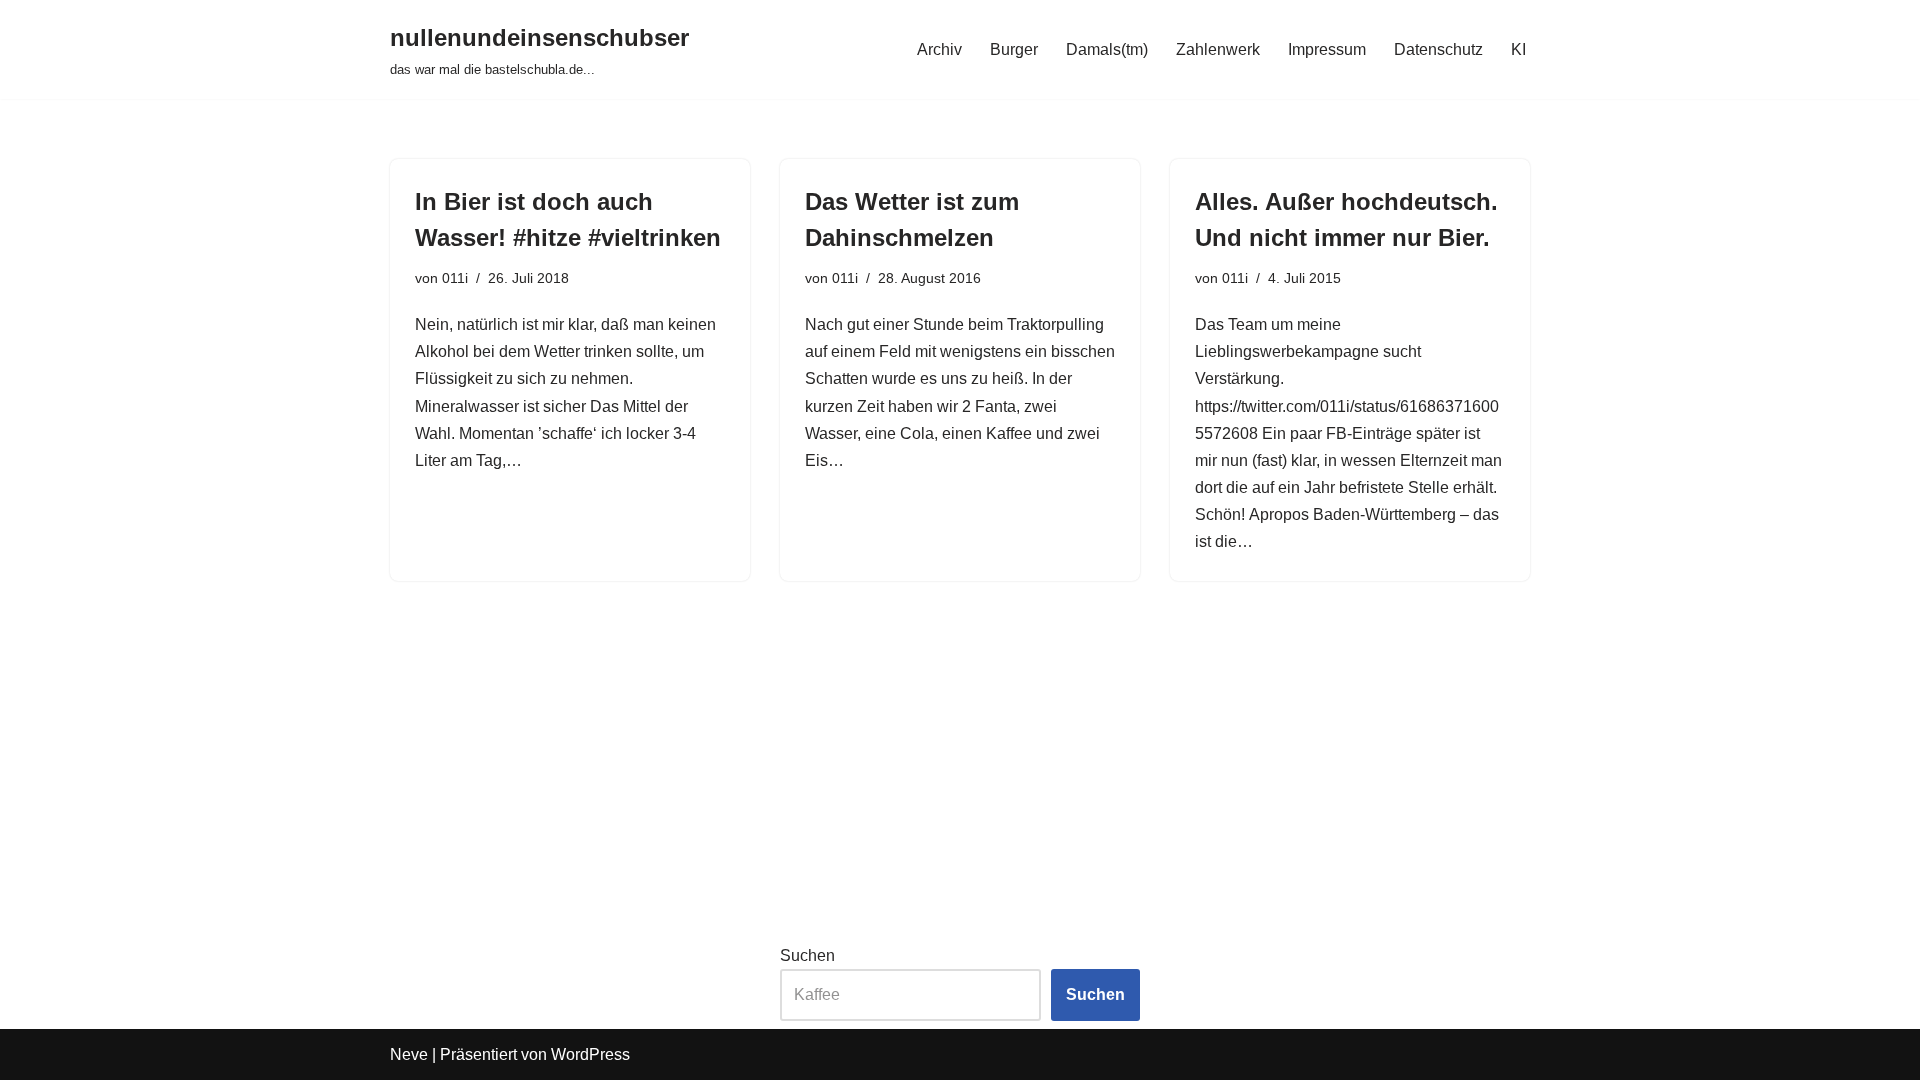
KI (1518, 49)
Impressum (1327, 49)
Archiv (939, 49)
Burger (1014, 49)
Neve (409, 1054)
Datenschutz (1438, 49)
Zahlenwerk (1218, 49)
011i (455, 278)
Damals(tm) (1107, 49)
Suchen (807, 955)
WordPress (590, 1054)
